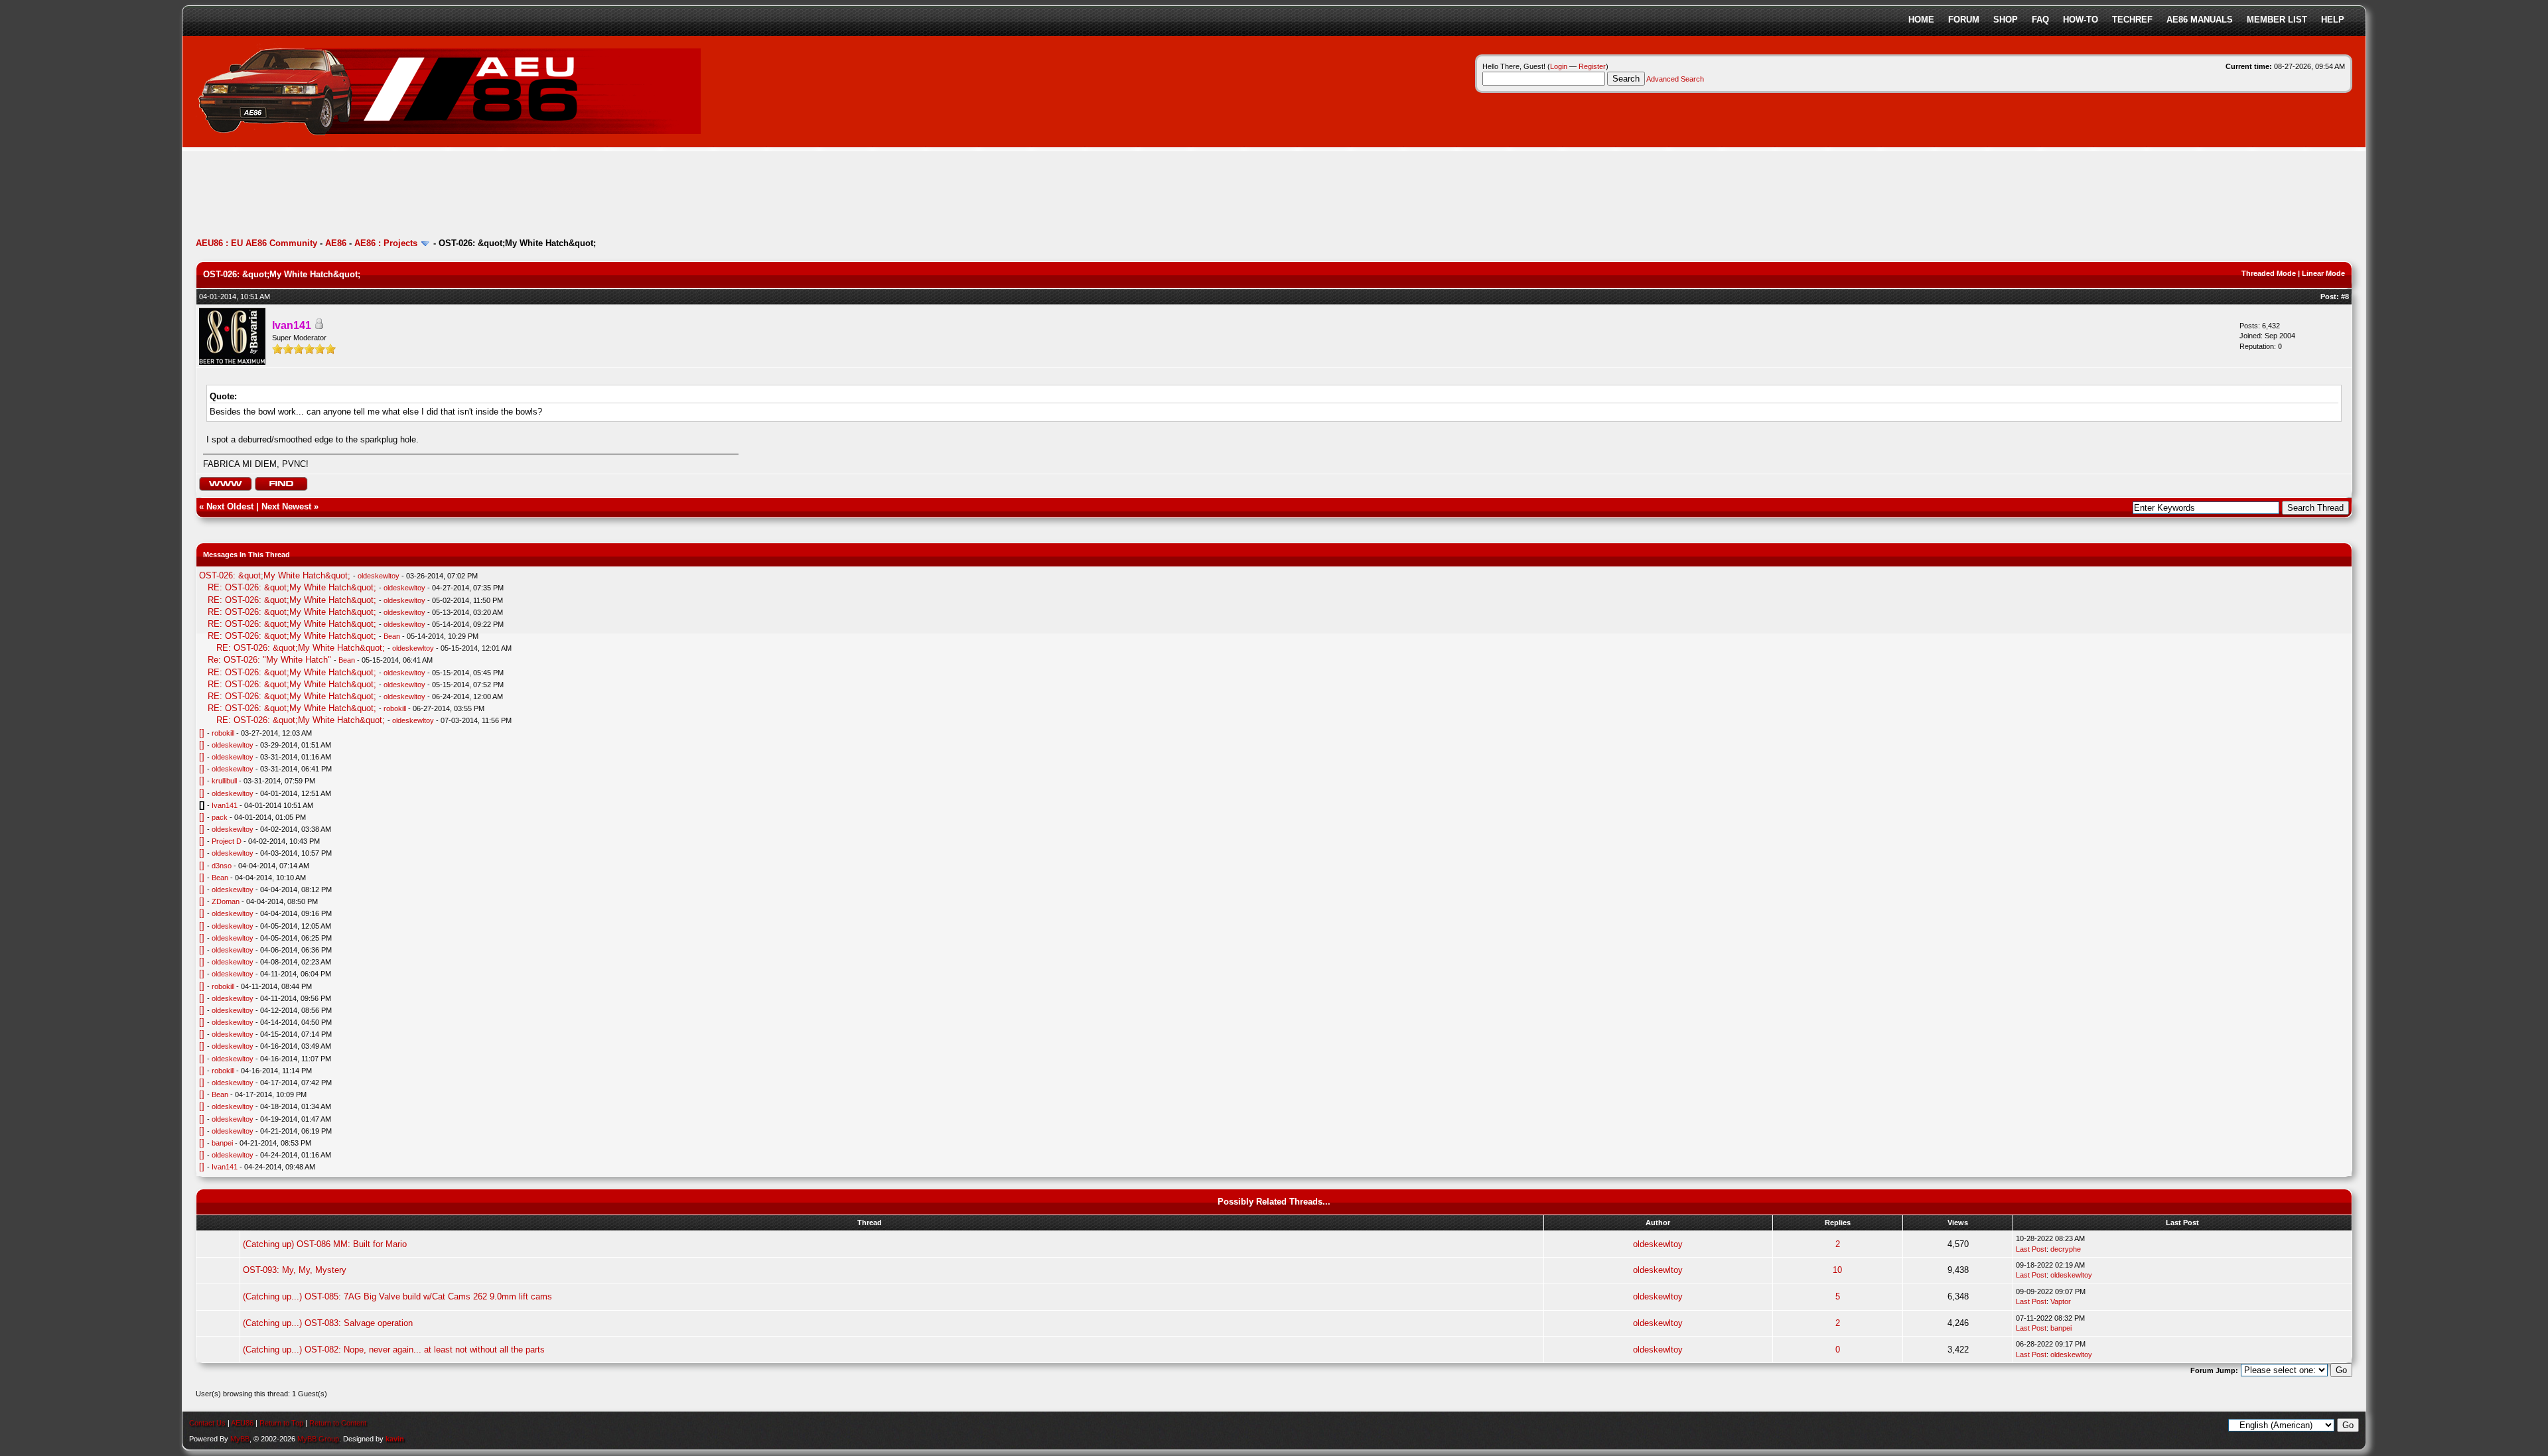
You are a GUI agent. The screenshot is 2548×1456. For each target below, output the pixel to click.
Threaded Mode (2269, 273)
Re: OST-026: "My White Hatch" (269, 660)
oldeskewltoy (379, 576)
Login (1559, 66)
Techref (2132, 20)
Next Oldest (230, 506)
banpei (222, 1143)
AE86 (336, 243)
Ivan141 (225, 805)
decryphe (2066, 1249)
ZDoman (226, 901)
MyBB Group (318, 1439)
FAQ (2040, 20)
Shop (2006, 20)
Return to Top (281, 1423)
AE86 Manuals (2200, 20)
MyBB (240, 1439)
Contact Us (207, 1423)
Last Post (2031, 1249)
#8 (2345, 297)
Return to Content (338, 1423)
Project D (227, 841)
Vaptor (2061, 1301)
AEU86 (242, 1423)
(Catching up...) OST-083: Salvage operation (328, 1323)
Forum (1964, 20)
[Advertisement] (437, 196)
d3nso (222, 866)
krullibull (224, 781)
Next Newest (286, 506)
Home (1921, 20)
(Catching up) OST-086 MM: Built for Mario (325, 1244)
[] (202, 733)
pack (220, 817)
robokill (395, 708)
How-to (2081, 20)
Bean (392, 636)
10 (1837, 1270)
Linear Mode (2323, 273)
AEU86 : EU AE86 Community (256, 243)
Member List (2277, 20)
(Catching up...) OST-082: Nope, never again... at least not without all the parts (394, 1350)
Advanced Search (1675, 79)
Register (1592, 66)
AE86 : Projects (386, 243)
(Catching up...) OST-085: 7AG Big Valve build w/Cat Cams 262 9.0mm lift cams (397, 1296)
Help (2333, 20)
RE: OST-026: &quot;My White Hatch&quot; (292, 587)
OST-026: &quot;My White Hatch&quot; (275, 575)
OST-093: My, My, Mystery (295, 1270)
